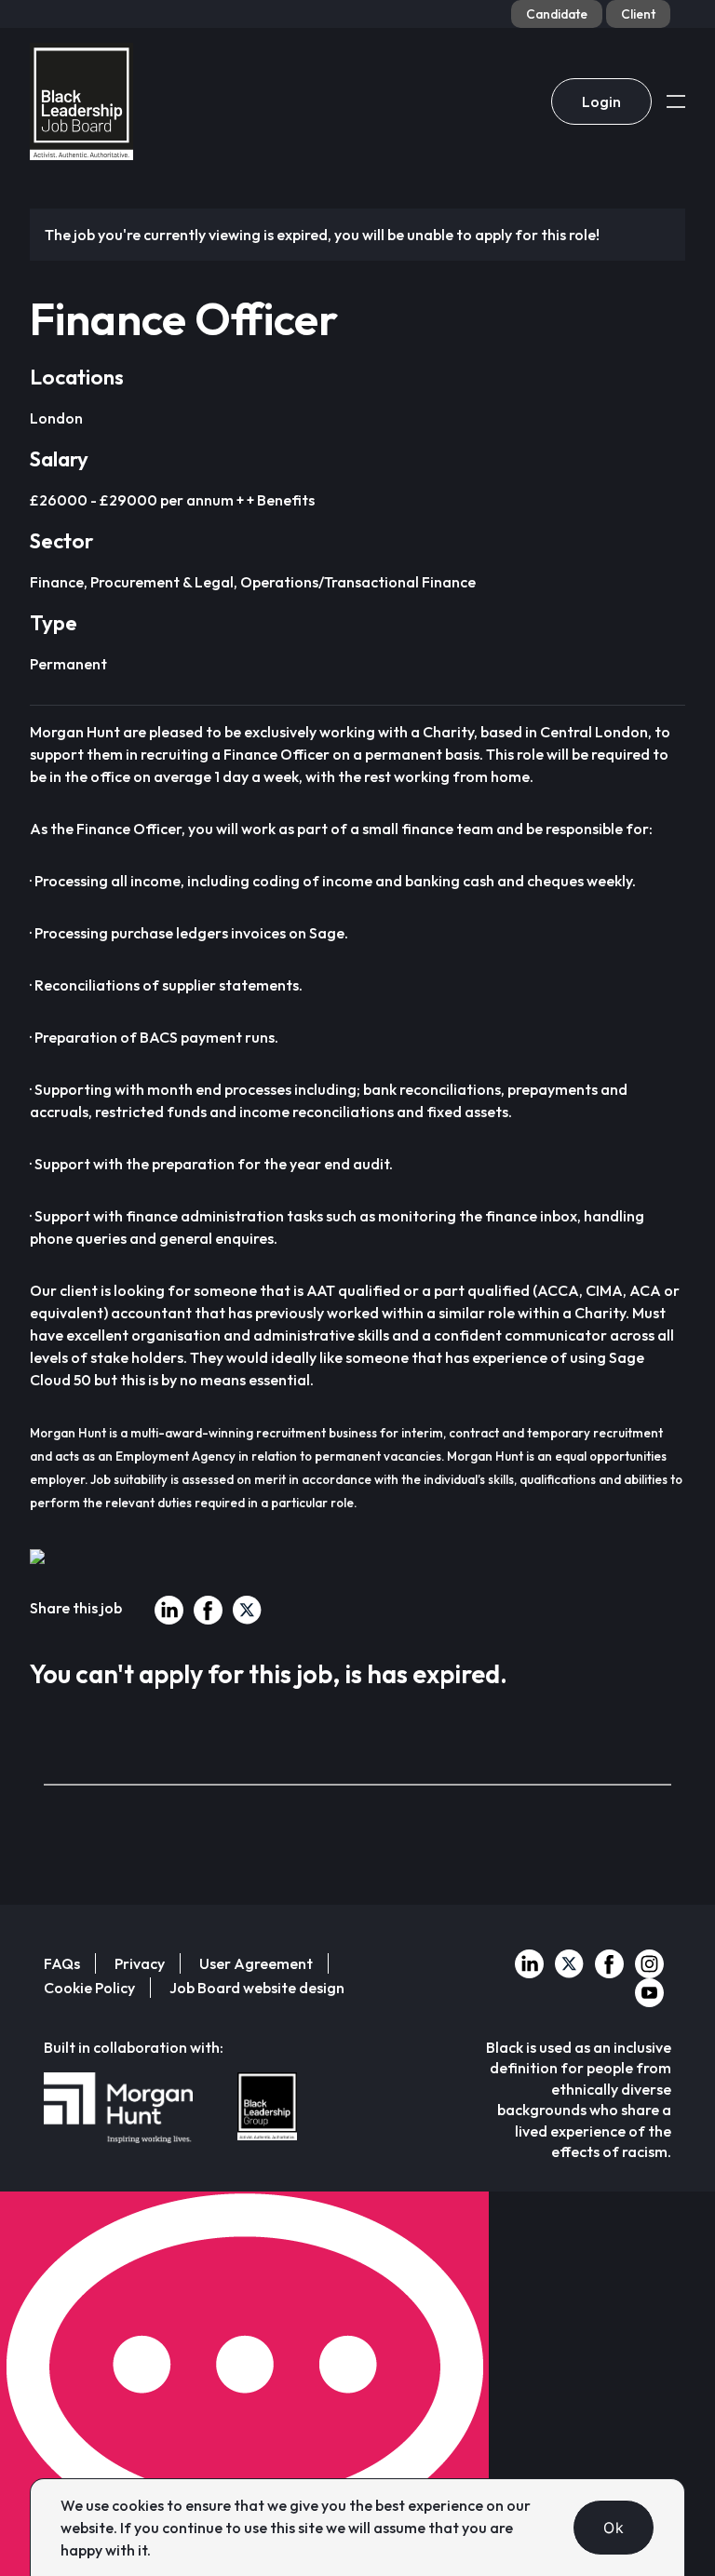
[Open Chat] (244, 2384)
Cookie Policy (89, 1988)
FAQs (62, 1963)
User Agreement (256, 1963)
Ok (614, 2528)
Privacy (140, 1963)
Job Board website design (257, 1988)
